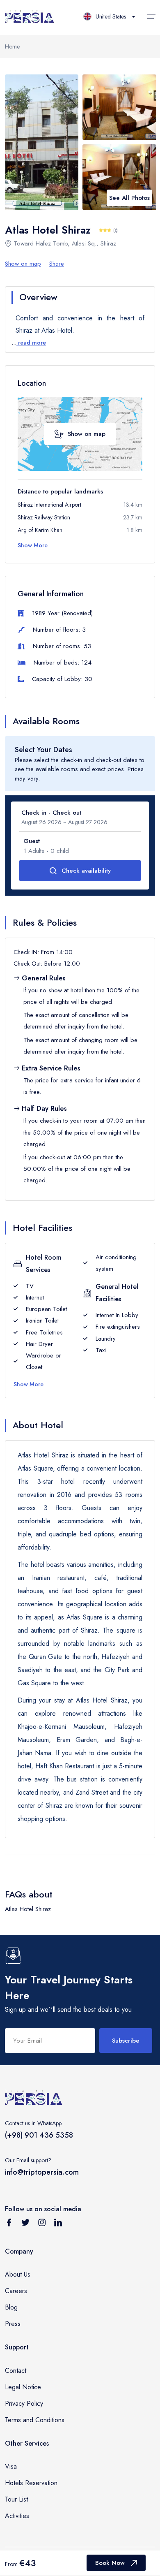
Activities (17, 2516)
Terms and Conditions (35, 2420)
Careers (16, 2291)
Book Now (110, 2563)
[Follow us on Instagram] (42, 2224)
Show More (33, 545)
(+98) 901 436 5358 (39, 2135)
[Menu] (151, 16)
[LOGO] (30, 17)
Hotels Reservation (31, 2483)
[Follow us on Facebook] (9, 2224)
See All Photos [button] (129, 198)
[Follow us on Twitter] (25, 2224)
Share (57, 264)
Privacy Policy (24, 2403)
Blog (11, 2307)
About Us (18, 2274)
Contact (16, 2371)
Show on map (23, 264)
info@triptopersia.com (42, 2172)
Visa (11, 2466)
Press (13, 2324)
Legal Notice (23, 2387)
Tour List (16, 2499)
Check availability (86, 871)
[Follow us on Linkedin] (58, 2224)
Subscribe (126, 2041)
